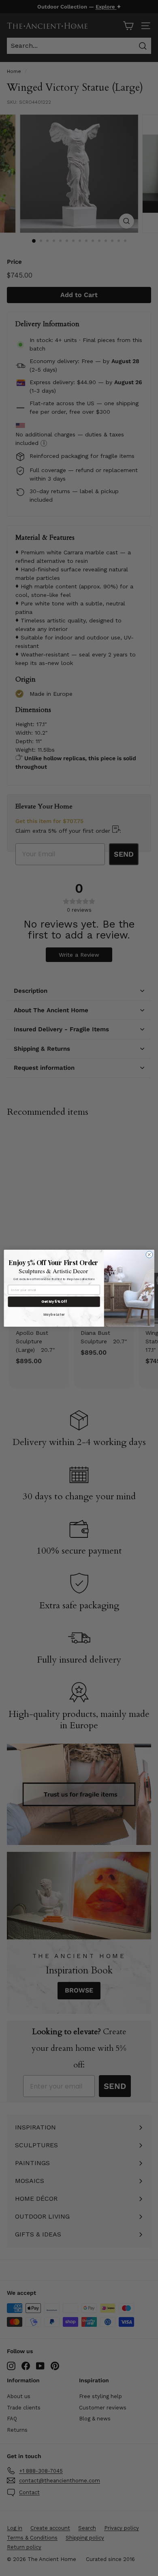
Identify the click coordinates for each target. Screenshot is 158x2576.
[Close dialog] (149, 1254)
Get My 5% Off (54, 1302)
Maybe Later (54, 1314)
